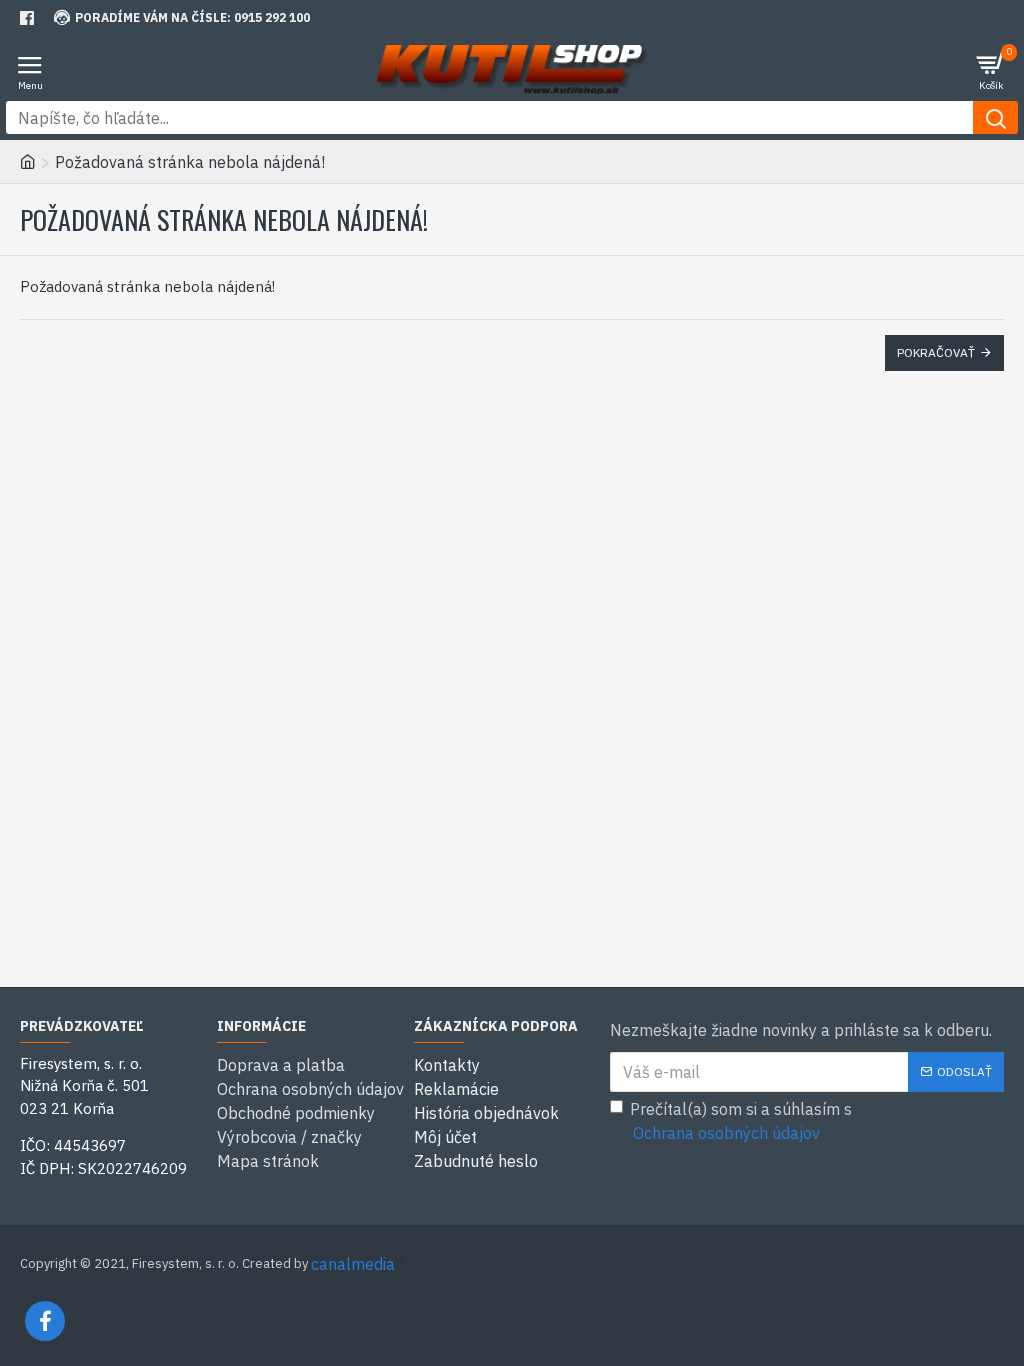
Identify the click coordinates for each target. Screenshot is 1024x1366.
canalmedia (353, 1264)
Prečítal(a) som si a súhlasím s (741, 1121)
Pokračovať (936, 352)
